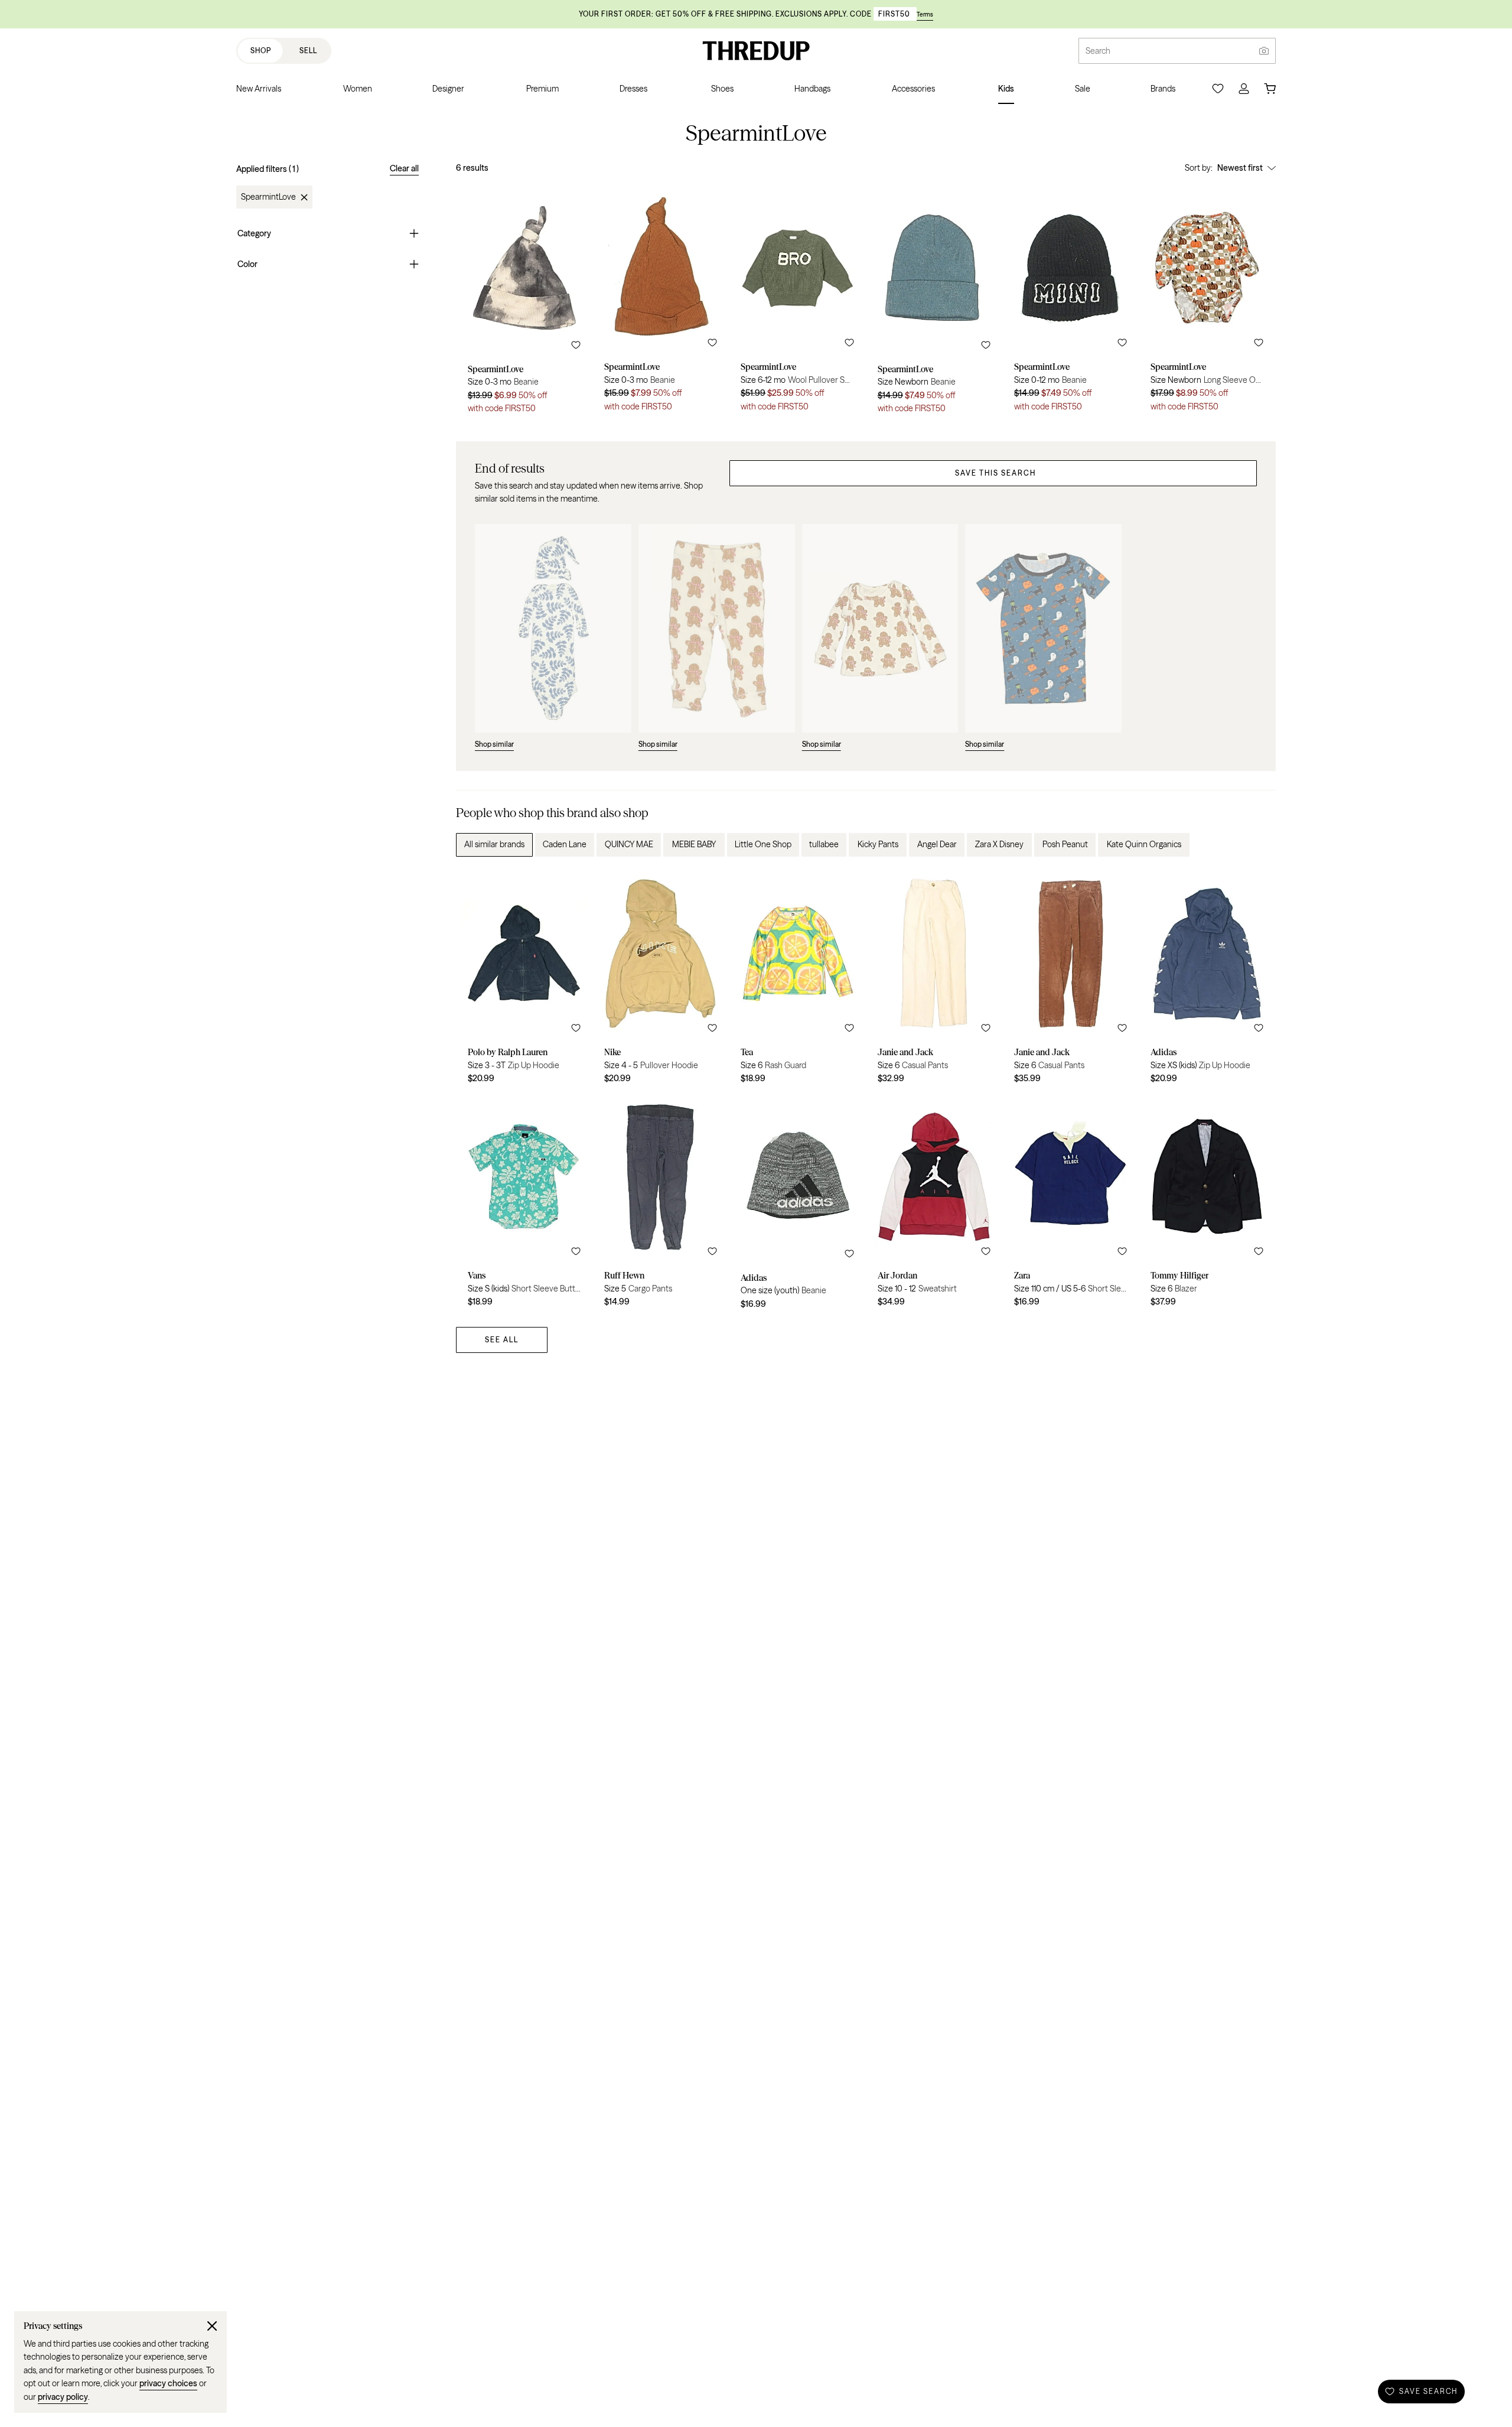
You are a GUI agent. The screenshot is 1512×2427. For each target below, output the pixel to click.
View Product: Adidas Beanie (797, 1205)
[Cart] (1270, 89)
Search (1098, 51)
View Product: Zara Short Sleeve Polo (1071, 1205)
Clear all (404, 168)
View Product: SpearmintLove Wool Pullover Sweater (797, 302)
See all (502, 1340)
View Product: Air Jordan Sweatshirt (934, 1205)
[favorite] (576, 345)
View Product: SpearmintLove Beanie (524, 302)
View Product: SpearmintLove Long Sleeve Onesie (1207, 302)
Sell (308, 51)
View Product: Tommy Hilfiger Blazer (1207, 1205)
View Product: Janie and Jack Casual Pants (934, 980)
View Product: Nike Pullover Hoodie (661, 980)
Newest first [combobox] (1240, 168)
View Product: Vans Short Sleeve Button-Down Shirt (524, 1205)
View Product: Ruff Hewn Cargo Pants (661, 1205)
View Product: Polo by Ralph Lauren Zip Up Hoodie (524, 980)
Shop (261, 51)
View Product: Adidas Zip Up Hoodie (1207, 980)
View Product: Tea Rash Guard (797, 980)
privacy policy (63, 2397)
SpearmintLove (268, 197)
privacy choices (168, 2383)
